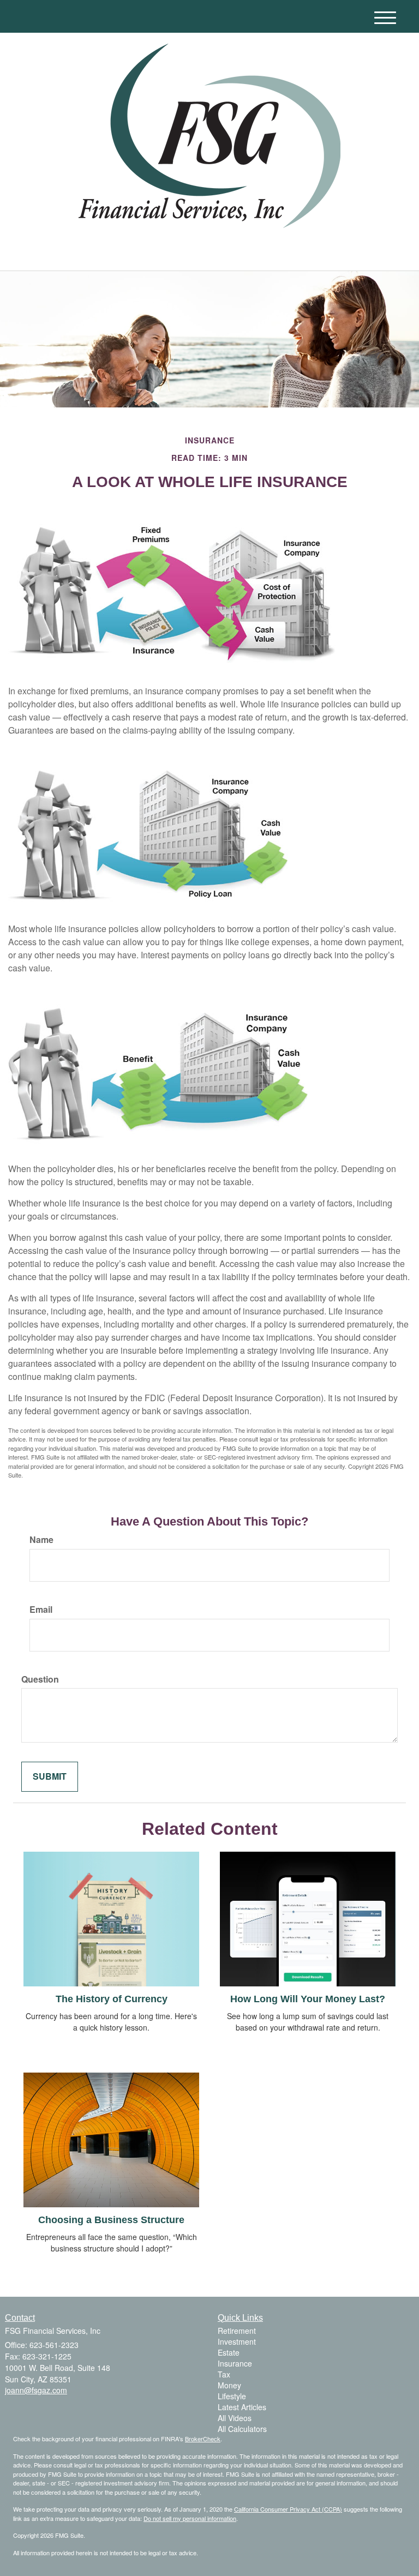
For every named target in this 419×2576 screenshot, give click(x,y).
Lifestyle (232, 2396)
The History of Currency (112, 1999)
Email (41, 1610)
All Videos (235, 2418)
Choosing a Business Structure (111, 2220)
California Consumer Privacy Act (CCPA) (288, 2509)
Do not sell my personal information (190, 2518)
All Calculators (242, 2429)
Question (40, 1679)
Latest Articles (242, 2407)
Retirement (237, 2331)
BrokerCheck (203, 2439)
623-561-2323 (311, 251)
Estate (229, 2352)
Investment (237, 2341)
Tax (224, 2374)
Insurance (235, 2363)
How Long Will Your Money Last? (308, 1999)
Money (229, 2385)
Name (41, 1540)
